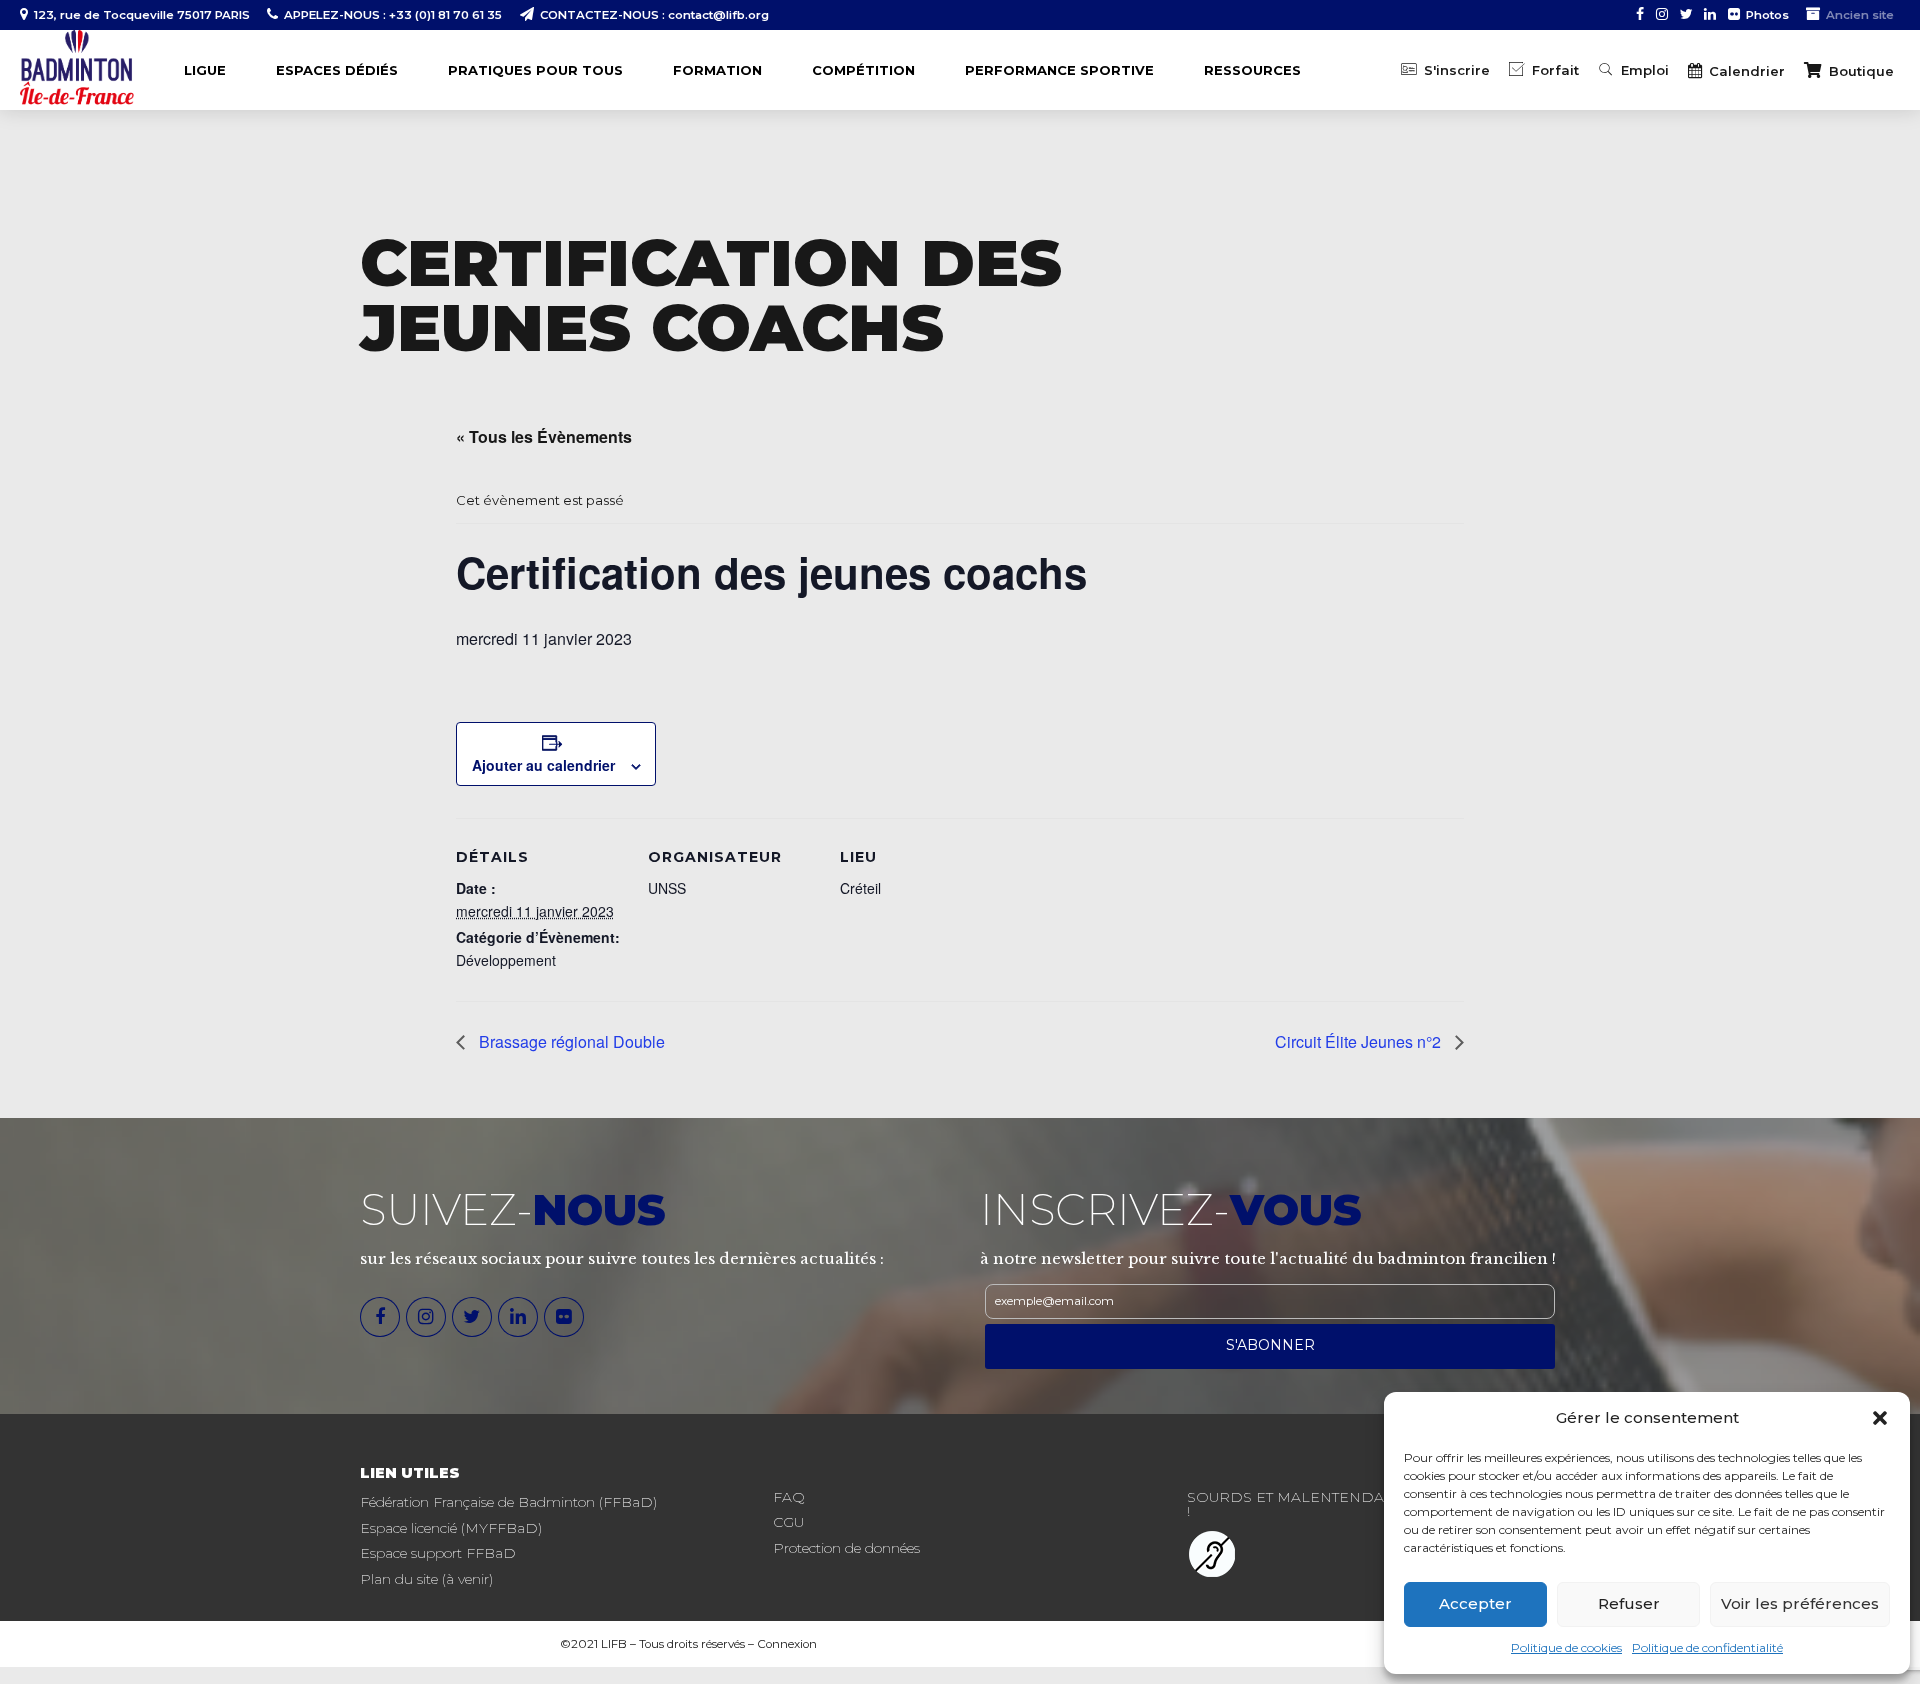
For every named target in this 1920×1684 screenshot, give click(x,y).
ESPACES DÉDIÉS (337, 70)
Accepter (1475, 1603)
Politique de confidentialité (1707, 1647)
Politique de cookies (1566, 1647)
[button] (1880, 1418)
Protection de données (846, 1548)
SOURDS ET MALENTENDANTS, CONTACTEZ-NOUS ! (1371, 1504)
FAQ (789, 1497)
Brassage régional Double (570, 1041)
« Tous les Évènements (544, 436)
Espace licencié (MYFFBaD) (451, 1528)
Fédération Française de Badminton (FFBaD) (508, 1502)
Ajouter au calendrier (543, 765)
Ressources (1252, 70)
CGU (788, 1522)
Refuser (1629, 1603)
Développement (506, 960)
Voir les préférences (1800, 1603)
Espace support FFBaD (438, 1553)
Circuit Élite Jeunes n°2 (1360, 1041)
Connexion (787, 1644)
